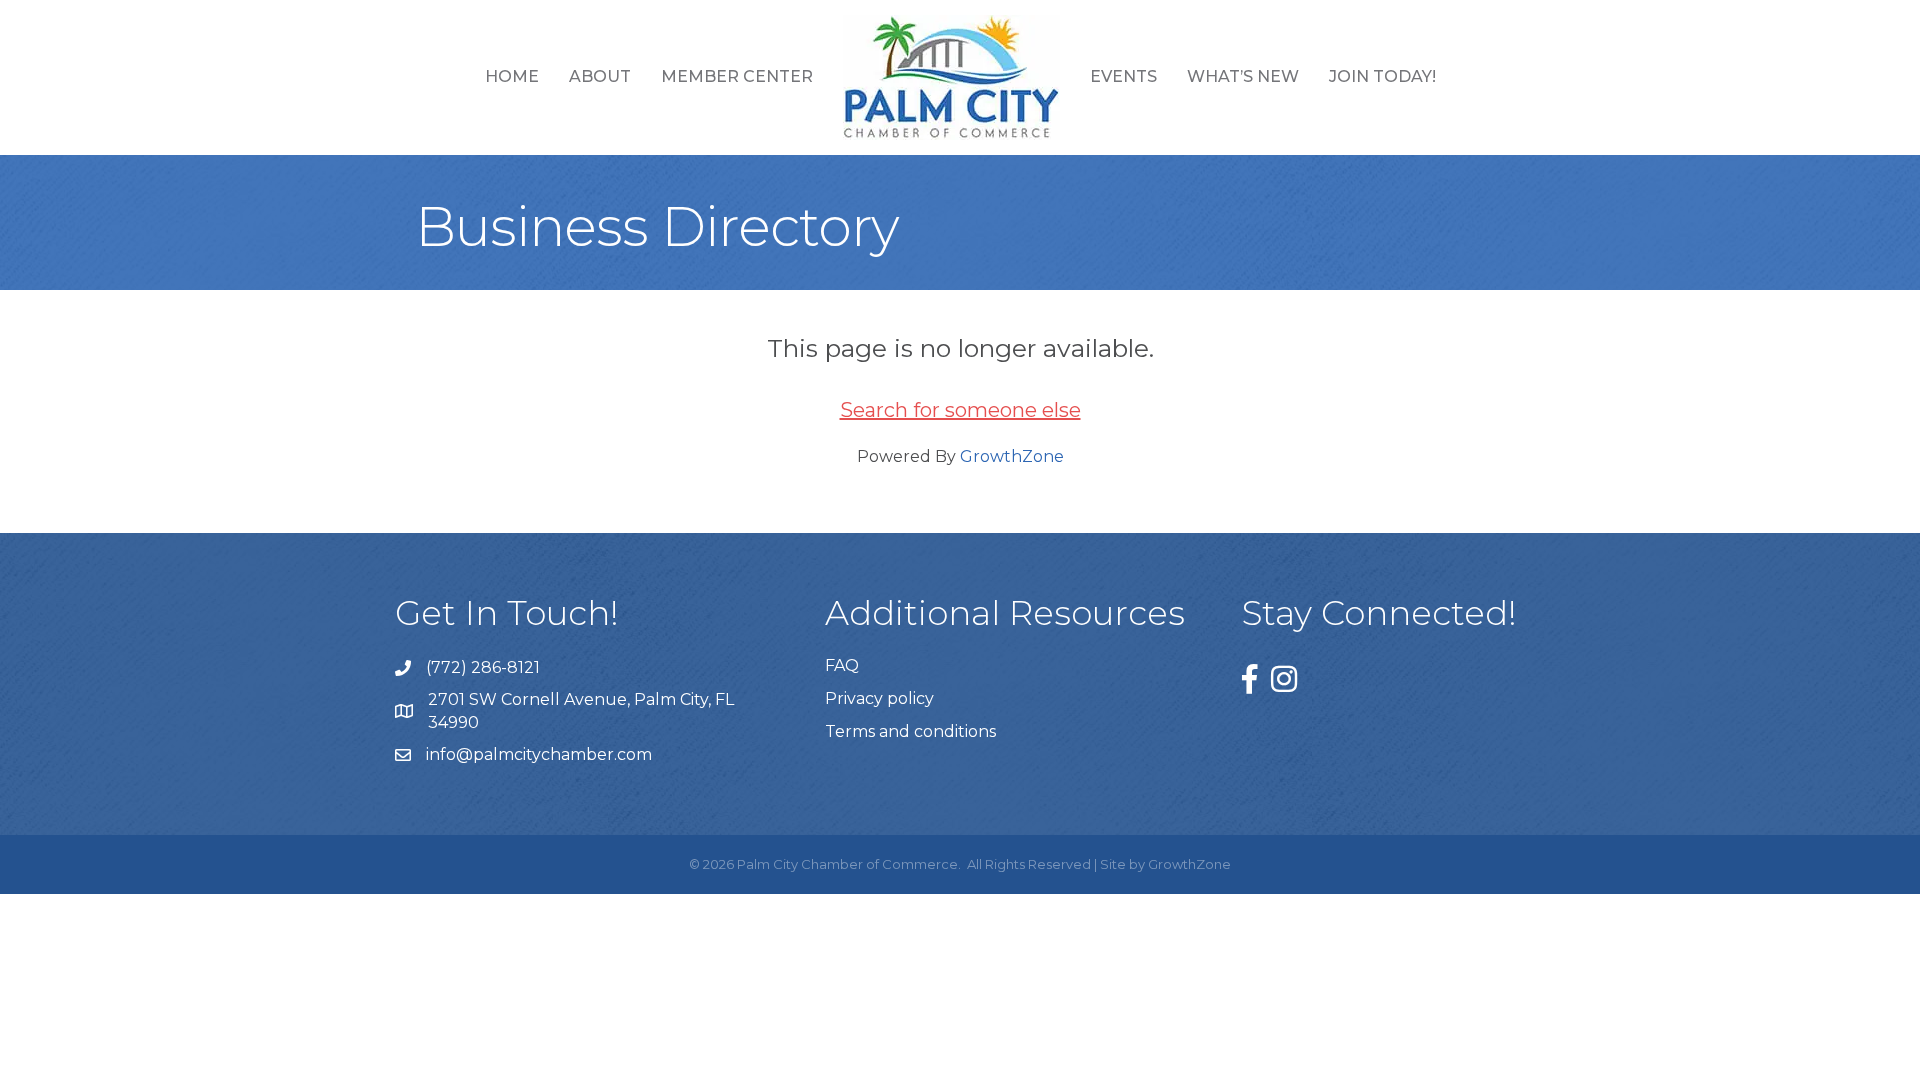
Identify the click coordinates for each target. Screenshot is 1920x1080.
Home (512, 76)
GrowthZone (1012, 456)
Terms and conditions (910, 731)
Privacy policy (879, 698)
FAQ (842, 665)
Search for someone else (960, 410)
